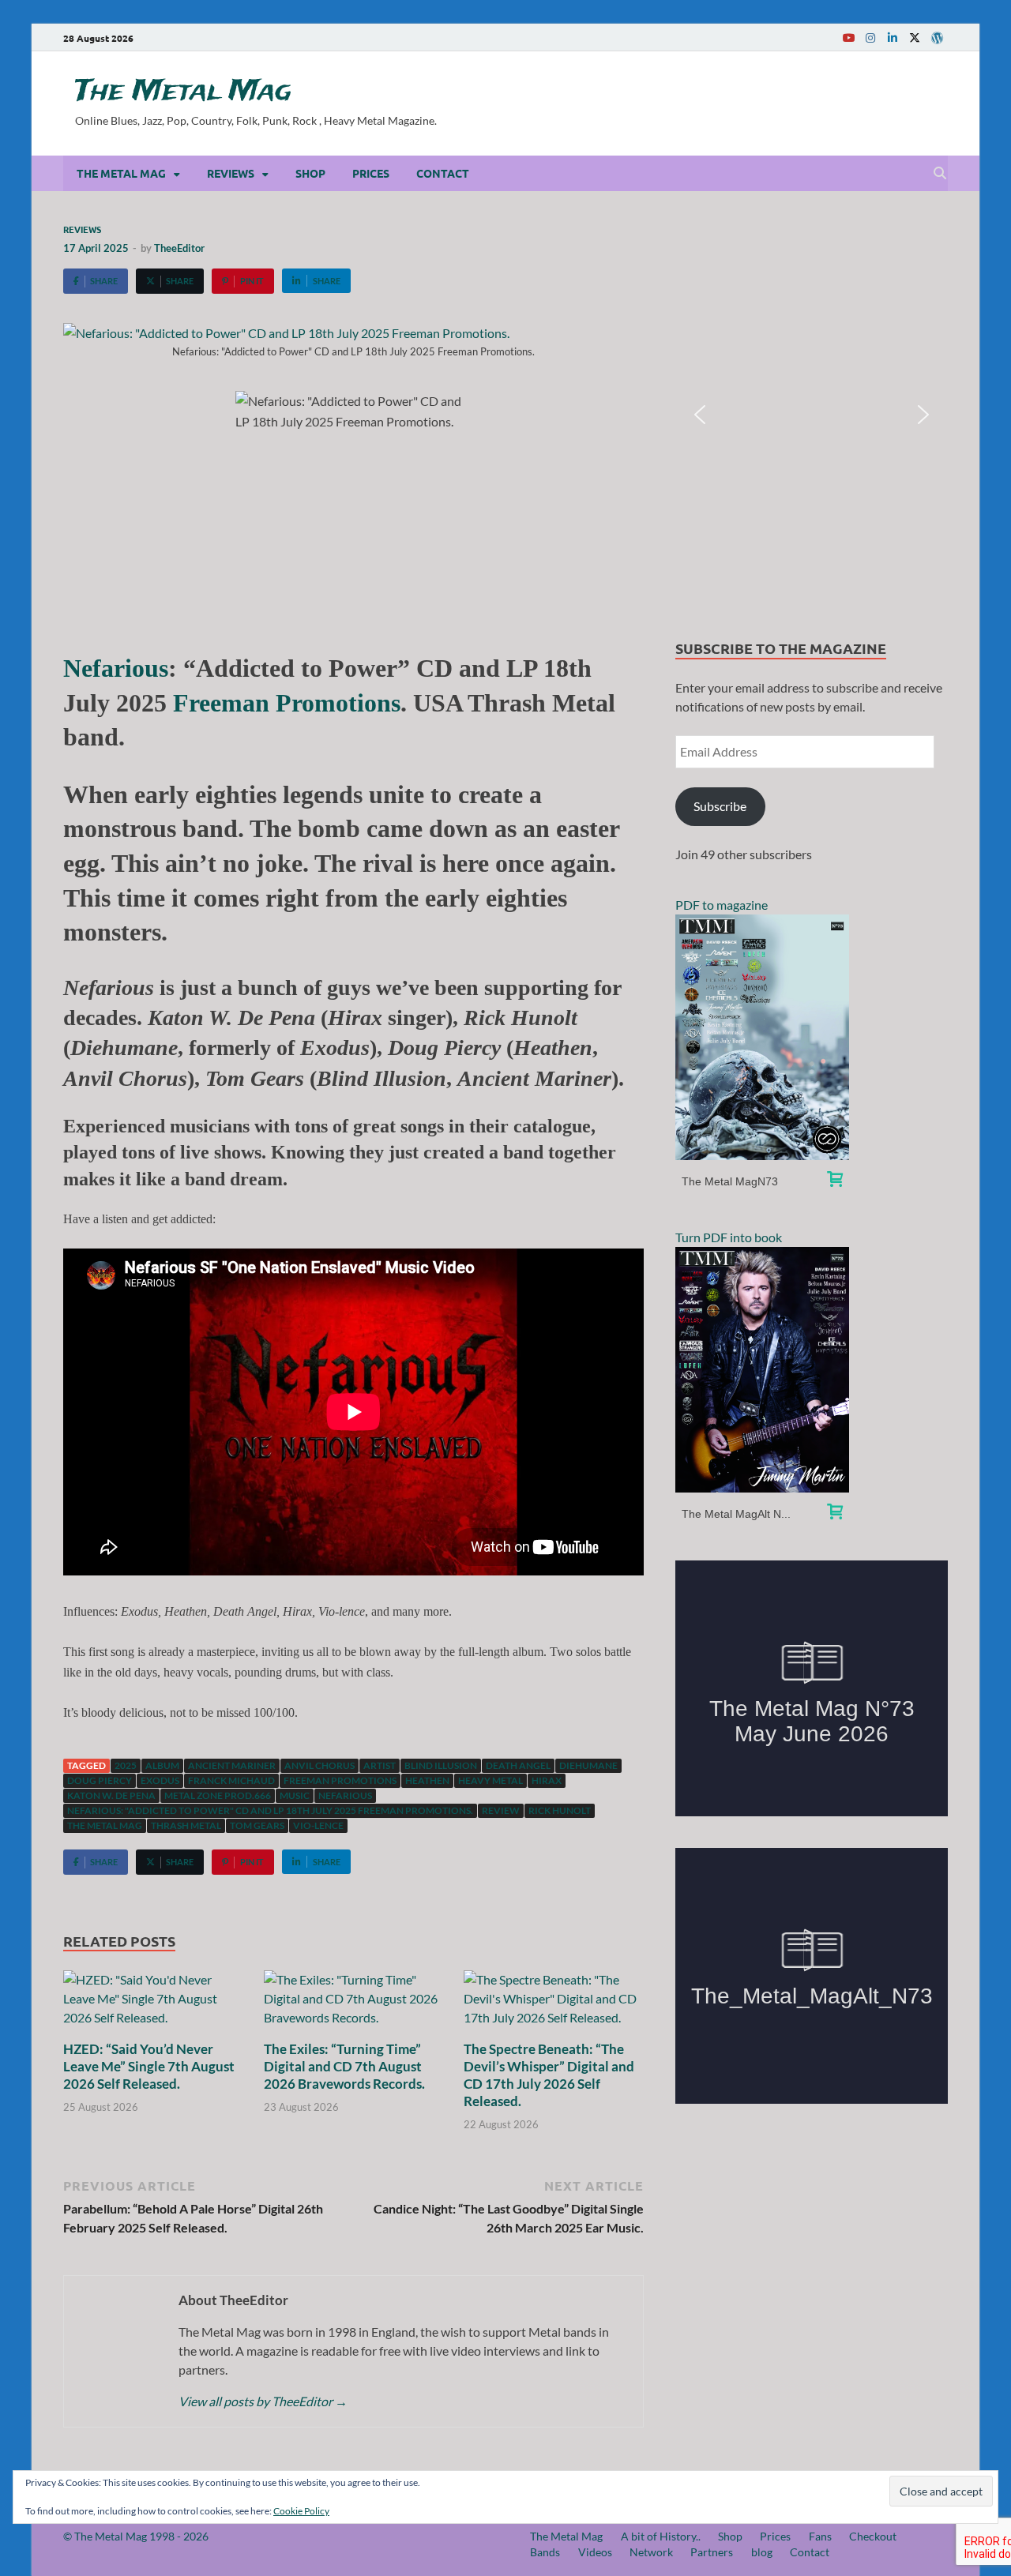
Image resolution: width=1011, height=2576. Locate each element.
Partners (712, 2552)
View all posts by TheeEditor (263, 2401)
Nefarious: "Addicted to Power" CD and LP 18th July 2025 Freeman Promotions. (270, 1810)
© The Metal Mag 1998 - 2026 (136, 2536)
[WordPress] (937, 38)
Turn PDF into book (729, 1237)
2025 (126, 1765)
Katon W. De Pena (111, 1795)
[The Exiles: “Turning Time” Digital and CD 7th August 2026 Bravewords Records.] (354, 2003)
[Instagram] (870, 38)
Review (501, 1810)
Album (162, 1765)
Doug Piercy (100, 1780)
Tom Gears (257, 1825)
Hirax (547, 1780)
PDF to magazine (722, 905)
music (295, 1795)
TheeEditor (179, 248)
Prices (371, 173)
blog (762, 2552)
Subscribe (720, 806)
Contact (443, 173)
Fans (820, 2536)
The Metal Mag (183, 92)
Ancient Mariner (232, 1765)
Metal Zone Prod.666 (218, 1795)
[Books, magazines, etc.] (835, 1181)
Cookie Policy (301, 2511)
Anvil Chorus (319, 1765)
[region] (812, 415)
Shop (310, 173)
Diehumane (588, 1765)
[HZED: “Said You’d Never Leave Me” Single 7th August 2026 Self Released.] (153, 2003)
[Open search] (940, 174)
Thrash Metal (186, 1825)
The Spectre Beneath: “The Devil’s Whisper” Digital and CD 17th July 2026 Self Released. (549, 2075)
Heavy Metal (490, 1780)
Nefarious (116, 668)
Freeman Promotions (287, 703)
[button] (700, 415)
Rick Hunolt (560, 1810)
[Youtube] (848, 38)
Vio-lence (318, 1825)
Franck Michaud (231, 1780)
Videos (595, 2552)
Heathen (427, 1780)
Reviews (231, 173)
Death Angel (518, 1765)
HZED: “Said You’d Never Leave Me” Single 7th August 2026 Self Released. (149, 2066)
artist (380, 1765)
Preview (763, 1037)
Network (651, 2552)
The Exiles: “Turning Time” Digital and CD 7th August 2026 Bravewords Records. (344, 2066)
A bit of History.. (661, 2536)
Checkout (873, 2536)
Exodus (160, 1780)
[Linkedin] (893, 38)
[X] (915, 38)
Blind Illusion (441, 1765)
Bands (545, 2552)
